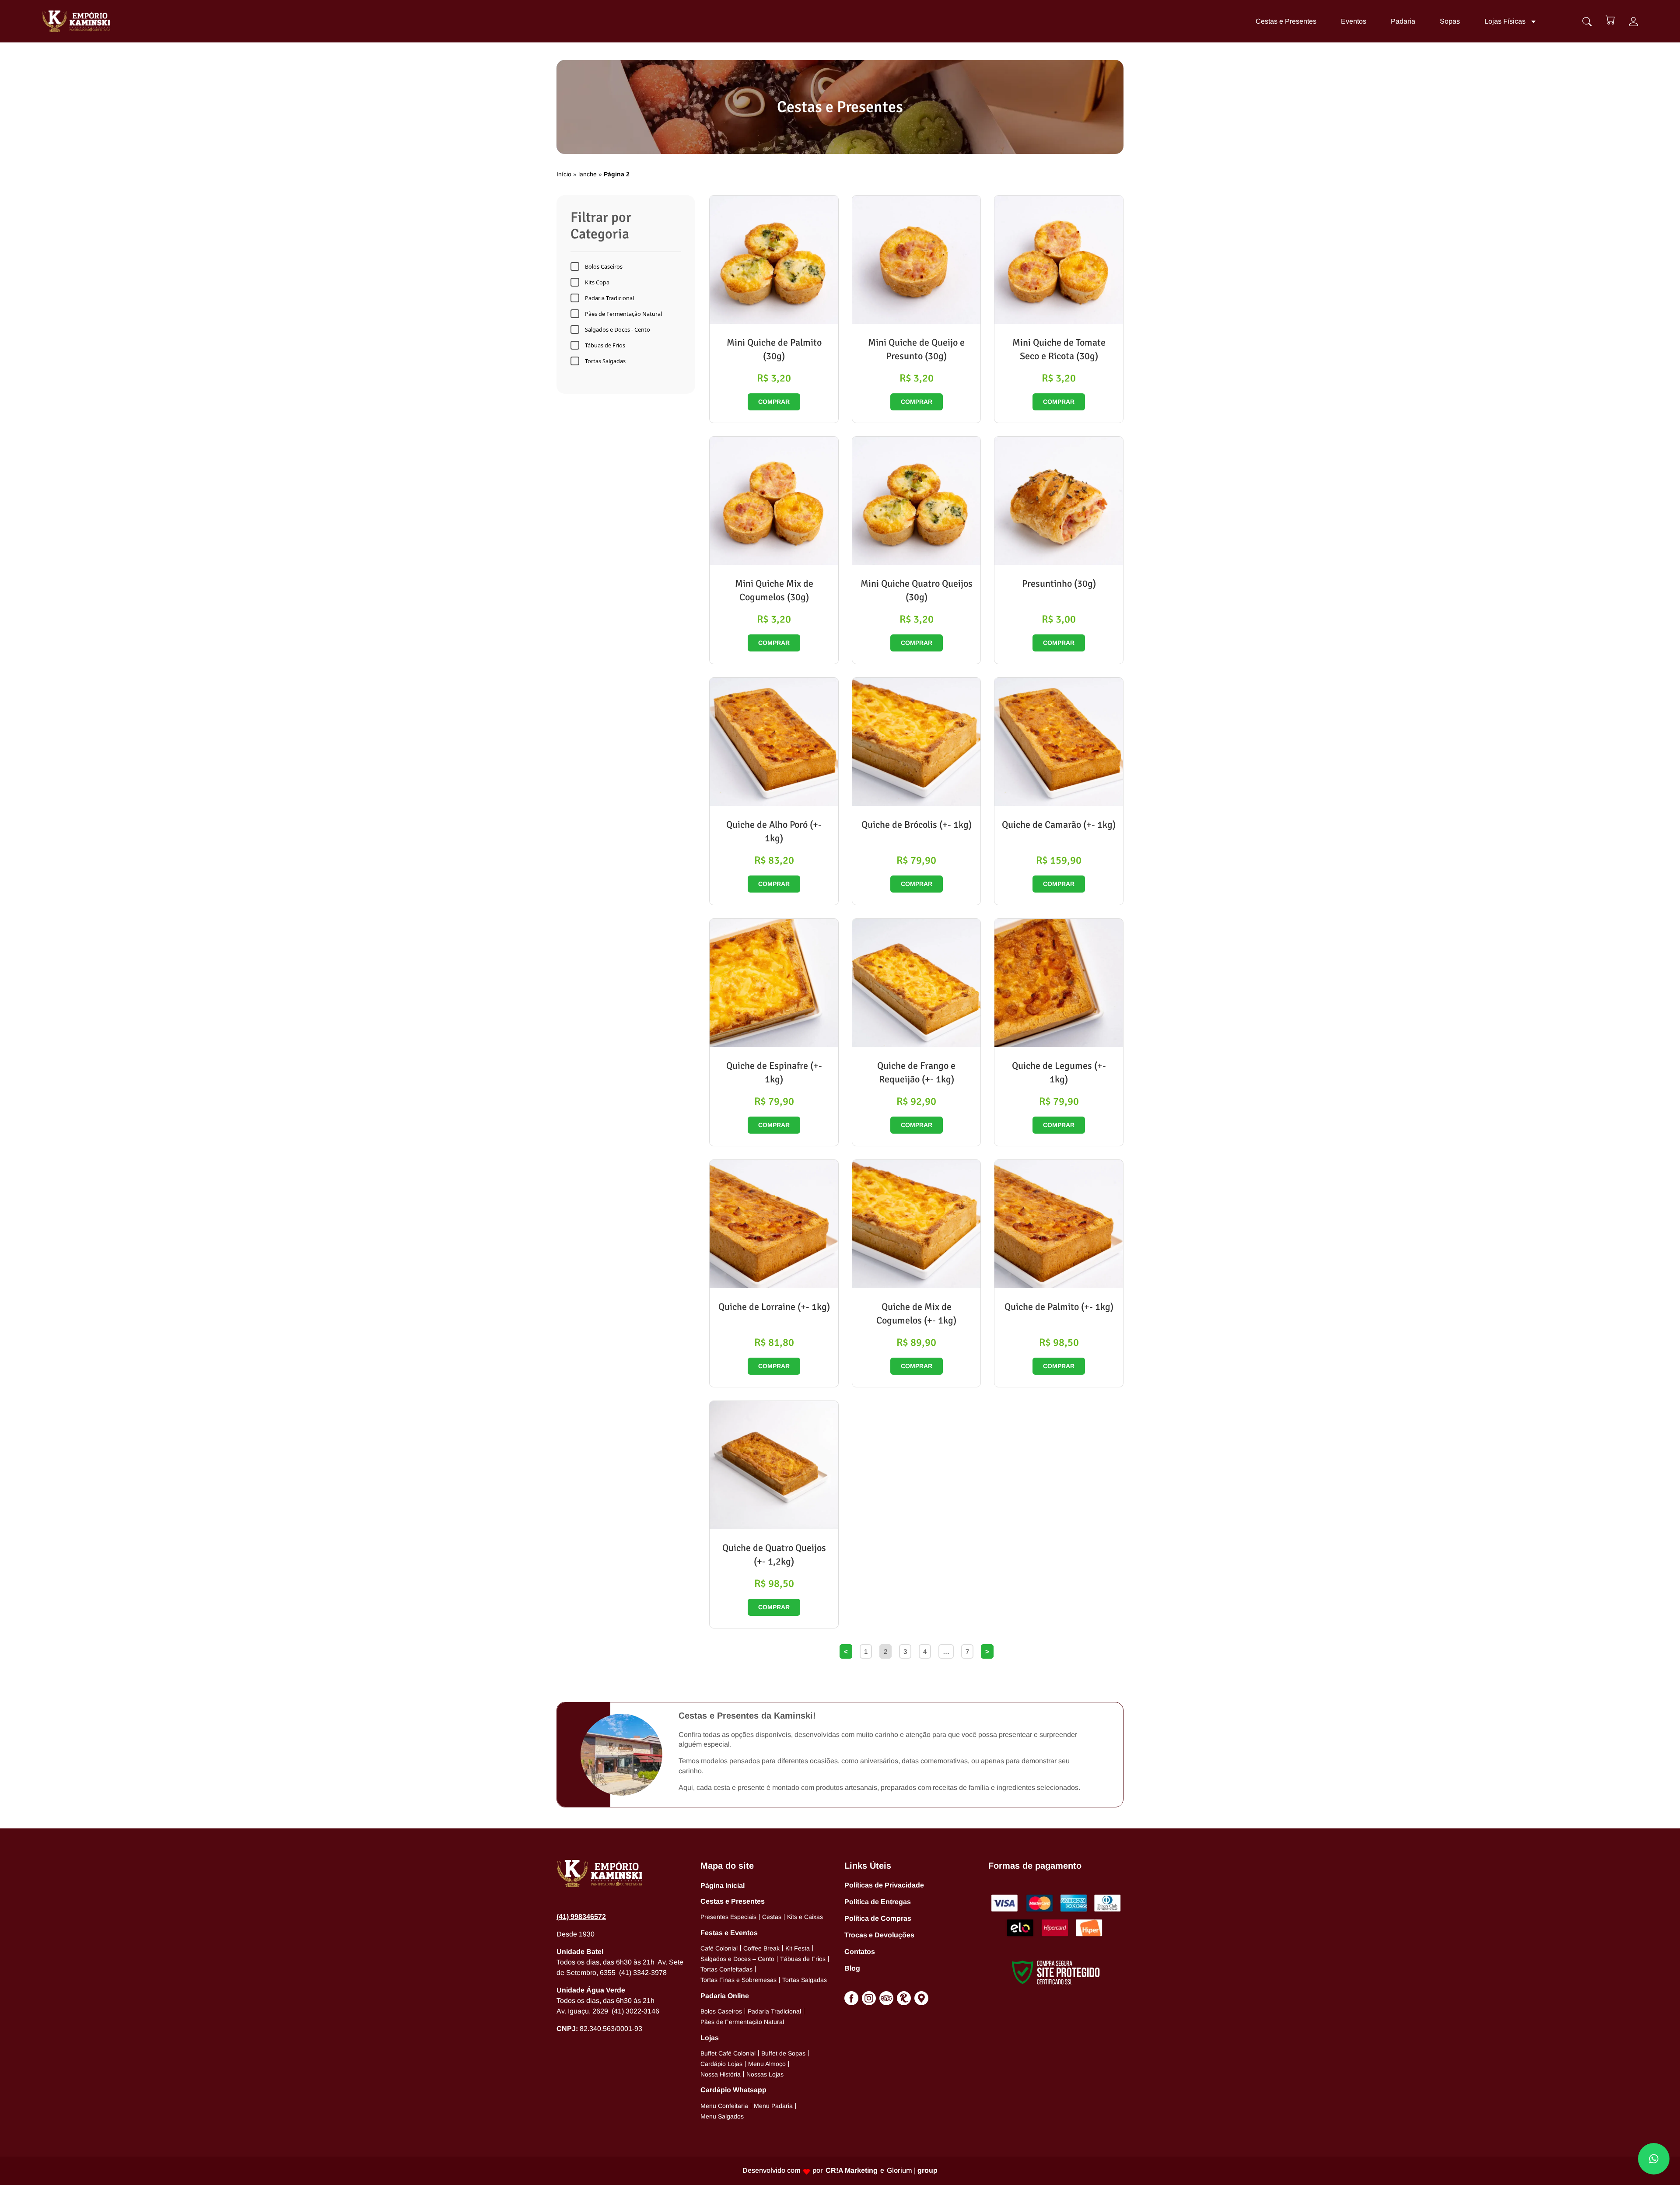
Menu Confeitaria (724, 2106)
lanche (588, 174)
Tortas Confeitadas (726, 1969)
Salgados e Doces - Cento (618, 329)
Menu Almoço (767, 2064)
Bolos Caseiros (604, 266)
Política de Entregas (878, 1902)
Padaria (1403, 21)
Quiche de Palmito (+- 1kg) (1059, 1307)
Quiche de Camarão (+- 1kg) (1059, 825)
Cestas (772, 1917)
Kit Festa (798, 1948)
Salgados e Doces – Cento (737, 1959)
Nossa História (721, 2074)
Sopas (1450, 21)
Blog (852, 1968)
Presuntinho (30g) (1059, 583)
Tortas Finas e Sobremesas (738, 1980)
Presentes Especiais (728, 1917)
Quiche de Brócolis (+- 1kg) (917, 825)
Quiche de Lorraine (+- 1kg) (774, 1307)
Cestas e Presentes (1286, 21)
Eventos (1354, 21)
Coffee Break (761, 1948)
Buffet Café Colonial (728, 2053)
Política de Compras (878, 1918)
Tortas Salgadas (605, 361)
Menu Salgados (722, 2116)
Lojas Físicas (1505, 21)
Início (564, 174)
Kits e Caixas (805, 1917)
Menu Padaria (773, 2106)
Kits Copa (597, 282)
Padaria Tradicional (609, 298)
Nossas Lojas (765, 2074)
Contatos (860, 1952)
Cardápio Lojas (721, 2064)
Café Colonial (719, 1948)
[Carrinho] (1610, 20)
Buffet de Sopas (783, 2053)
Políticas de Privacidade (884, 1885)
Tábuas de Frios (605, 345)
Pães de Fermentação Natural (623, 314)
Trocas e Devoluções (879, 1935)
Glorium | (912, 2170)
